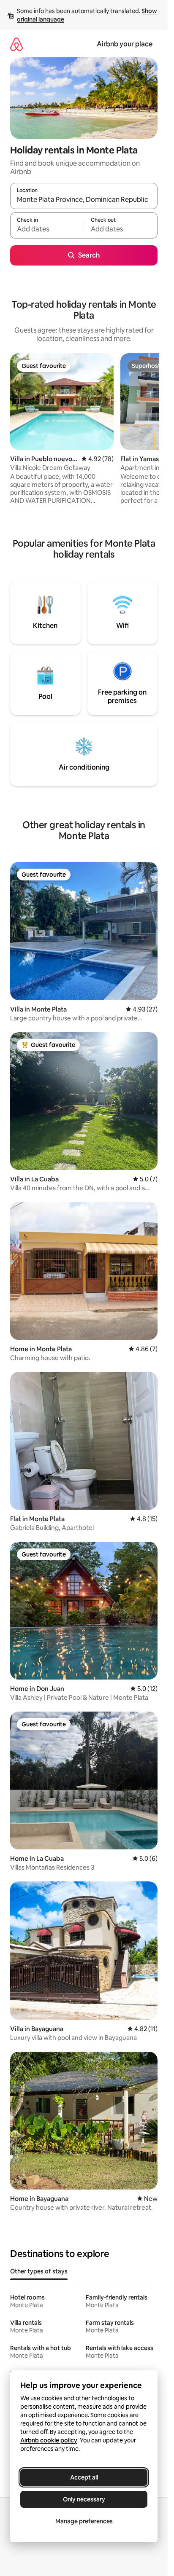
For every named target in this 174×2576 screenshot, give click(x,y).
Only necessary (84, 2499)
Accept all (84, 2477)
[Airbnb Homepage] (16, 44)
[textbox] (47, 229)
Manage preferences (84, 2521)
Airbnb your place (125, 44)
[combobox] (84, 200)
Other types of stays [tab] (39, 2271)
